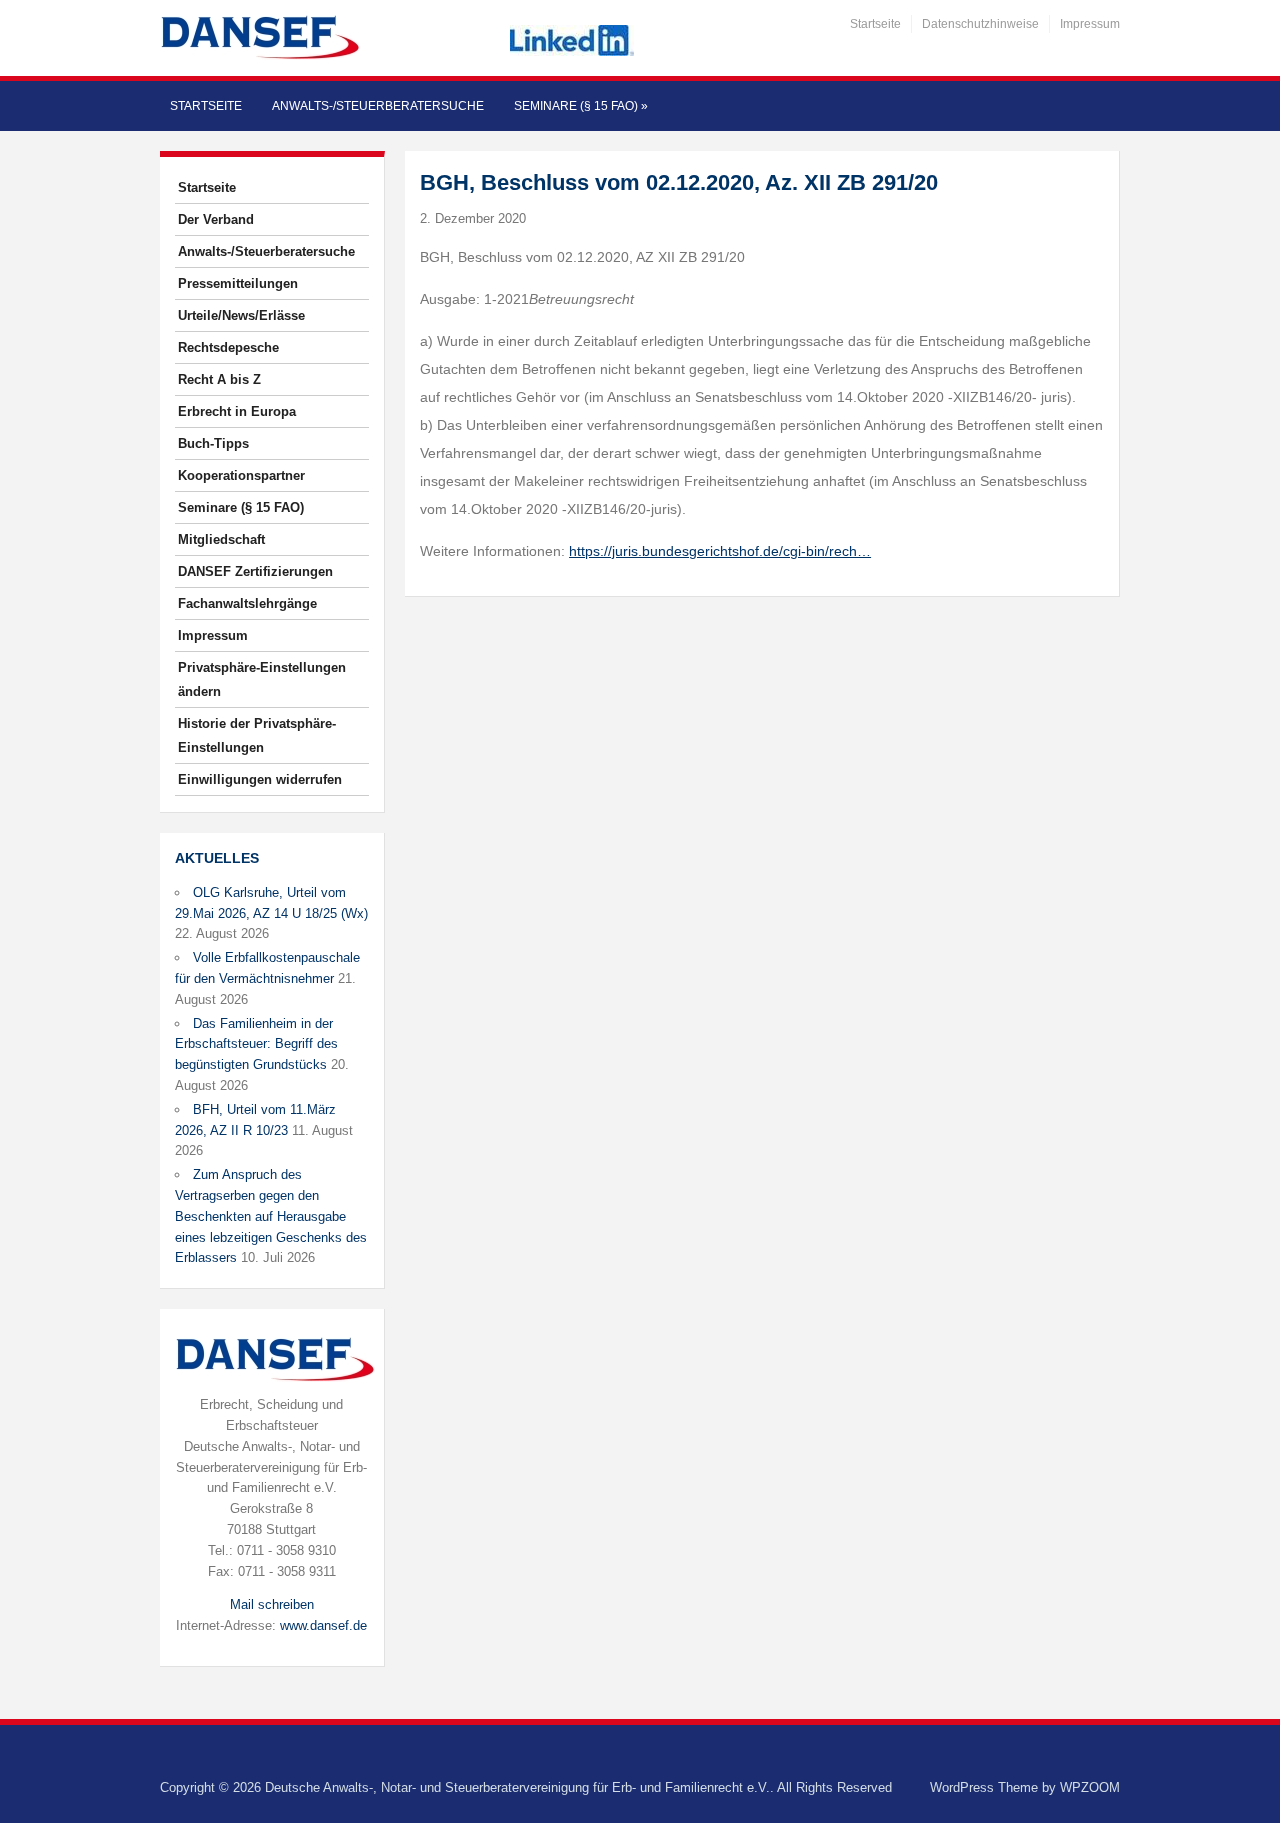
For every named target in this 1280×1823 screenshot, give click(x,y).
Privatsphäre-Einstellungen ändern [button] (262, 679)
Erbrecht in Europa (237, 411)
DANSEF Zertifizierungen (255, 571)
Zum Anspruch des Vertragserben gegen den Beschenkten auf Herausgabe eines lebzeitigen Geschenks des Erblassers (271, 1216)
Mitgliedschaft (221, 539)
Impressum (1090, 24)
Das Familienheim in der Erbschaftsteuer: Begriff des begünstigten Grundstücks (256, 1044)
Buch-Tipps (213, 443)
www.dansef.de (323, 1625)
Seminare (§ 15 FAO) (581, 106)
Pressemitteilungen (238, 283)
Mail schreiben (272, 1604)
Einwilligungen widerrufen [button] (260, 779)
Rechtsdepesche (228, 347)
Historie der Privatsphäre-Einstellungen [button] (257, 735)
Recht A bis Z (219, 379)
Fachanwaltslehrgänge (247, 603)
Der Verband (216, 219)
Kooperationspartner (241, 475)
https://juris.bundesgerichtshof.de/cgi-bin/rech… (720, 551)
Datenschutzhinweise (980, 24)
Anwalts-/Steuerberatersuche (378, 106)
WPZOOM (1090, 1787)
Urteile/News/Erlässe (241, 315)
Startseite (875, 24)
